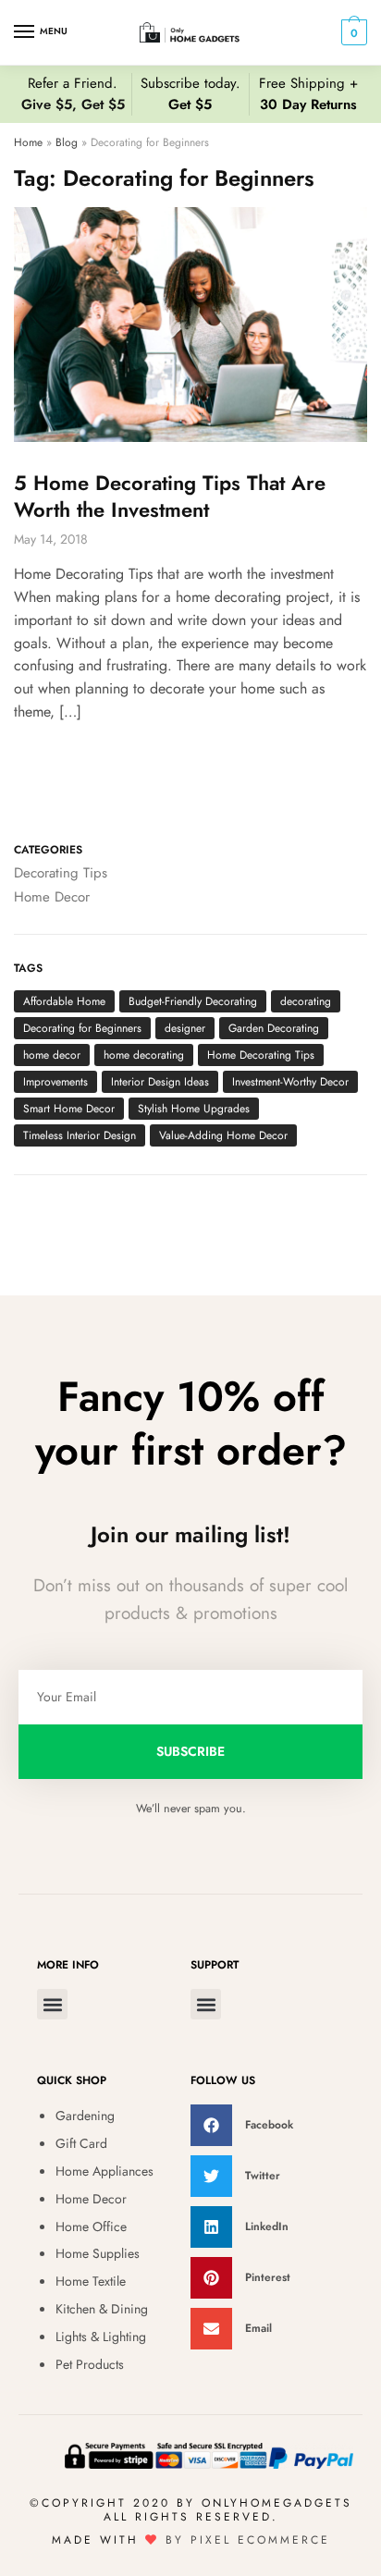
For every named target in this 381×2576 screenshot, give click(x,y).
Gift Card (81, 2143)
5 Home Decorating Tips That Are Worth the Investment (170, 496)
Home (28, 142)
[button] (52, 2004)
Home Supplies (98, 2253)
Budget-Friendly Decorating (193, 1001)
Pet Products (90, 2364)
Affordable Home (64, 1001)
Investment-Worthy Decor (290, 1082)
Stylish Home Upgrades (194, 1109)
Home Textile (91, 2281)
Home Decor (52, 897)
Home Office (91, 2226)
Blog (67, 142)
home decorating (144, 1055)
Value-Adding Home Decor (223, 1135)
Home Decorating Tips (261, 1055)
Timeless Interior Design (80, 1135)
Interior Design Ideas (160, 1082)
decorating (306, 1001)
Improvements (55, 1082)
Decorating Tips (61, 873)
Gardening (85, 2116)
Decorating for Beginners (82, 1028)
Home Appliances (104, 2171)
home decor (52, 1055)
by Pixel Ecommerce (248, 2540)
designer (185, 1028)
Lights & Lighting (101, 2337)
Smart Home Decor (69, 1109)
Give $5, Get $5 (73, 104)
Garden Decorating (274, 1028)
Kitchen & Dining (102, 2309)
